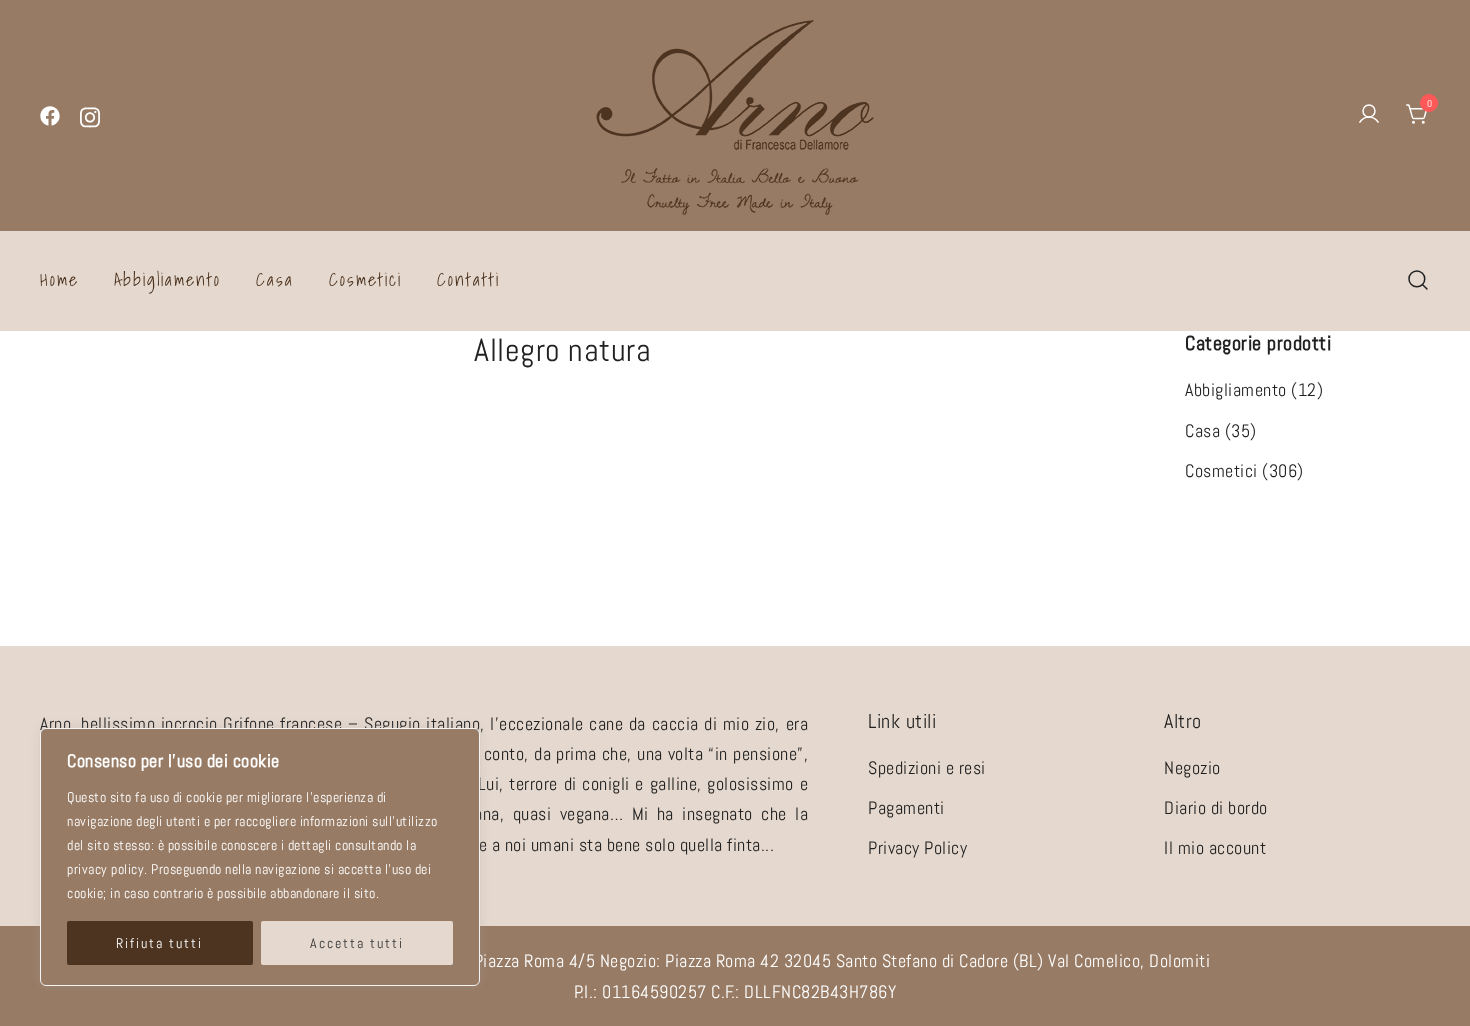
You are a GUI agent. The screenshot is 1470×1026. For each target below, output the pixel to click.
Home (59, 279)
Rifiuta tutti (159, 943)
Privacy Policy (917, 847)
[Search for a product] (1418, 280)
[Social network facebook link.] (50, 114)
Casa (275, 279)
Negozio (1192, 767)
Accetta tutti (357, 943)
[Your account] (1369, 115)
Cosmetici (365, 279)
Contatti (468, 279)
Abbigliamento (167, 279)
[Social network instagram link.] (90, 114)
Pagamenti (906, 807)
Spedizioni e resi (927, 767)
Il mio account (1215, 847)
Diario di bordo (1216, 807)
